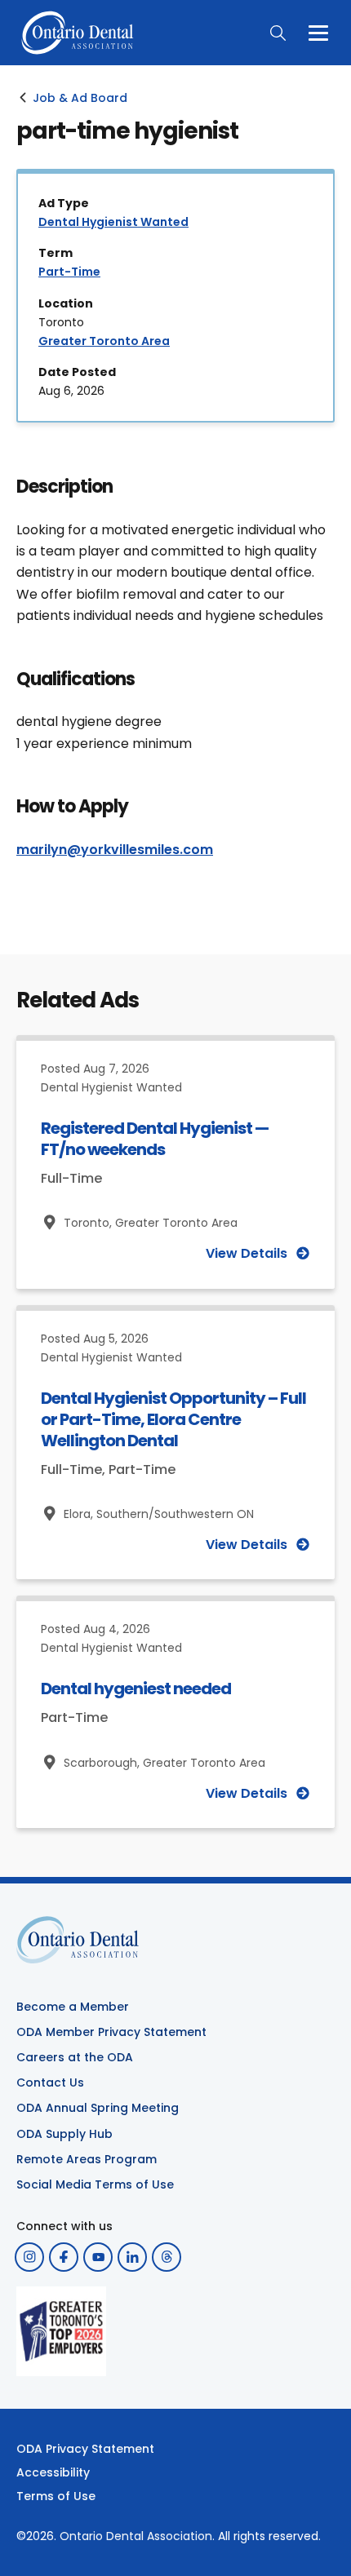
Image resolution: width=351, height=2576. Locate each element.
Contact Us (50, 2082)
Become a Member (73, 2007)
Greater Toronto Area (104, 341)
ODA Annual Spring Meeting (98, 2108)
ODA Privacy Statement (85, 2449)
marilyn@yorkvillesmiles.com (115, 850)
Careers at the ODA (75, 2057)
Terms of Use (56, 2496)
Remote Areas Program (87, 2159)
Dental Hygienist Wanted (113, 222)
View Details (247, 1254)
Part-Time (69, 272)
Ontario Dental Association (136, 2536)
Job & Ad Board (80, 98)
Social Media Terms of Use (95, 2184)
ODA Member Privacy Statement (111, 2032)
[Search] (278, 33)
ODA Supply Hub (64, 2134)
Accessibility (53, 2472)
